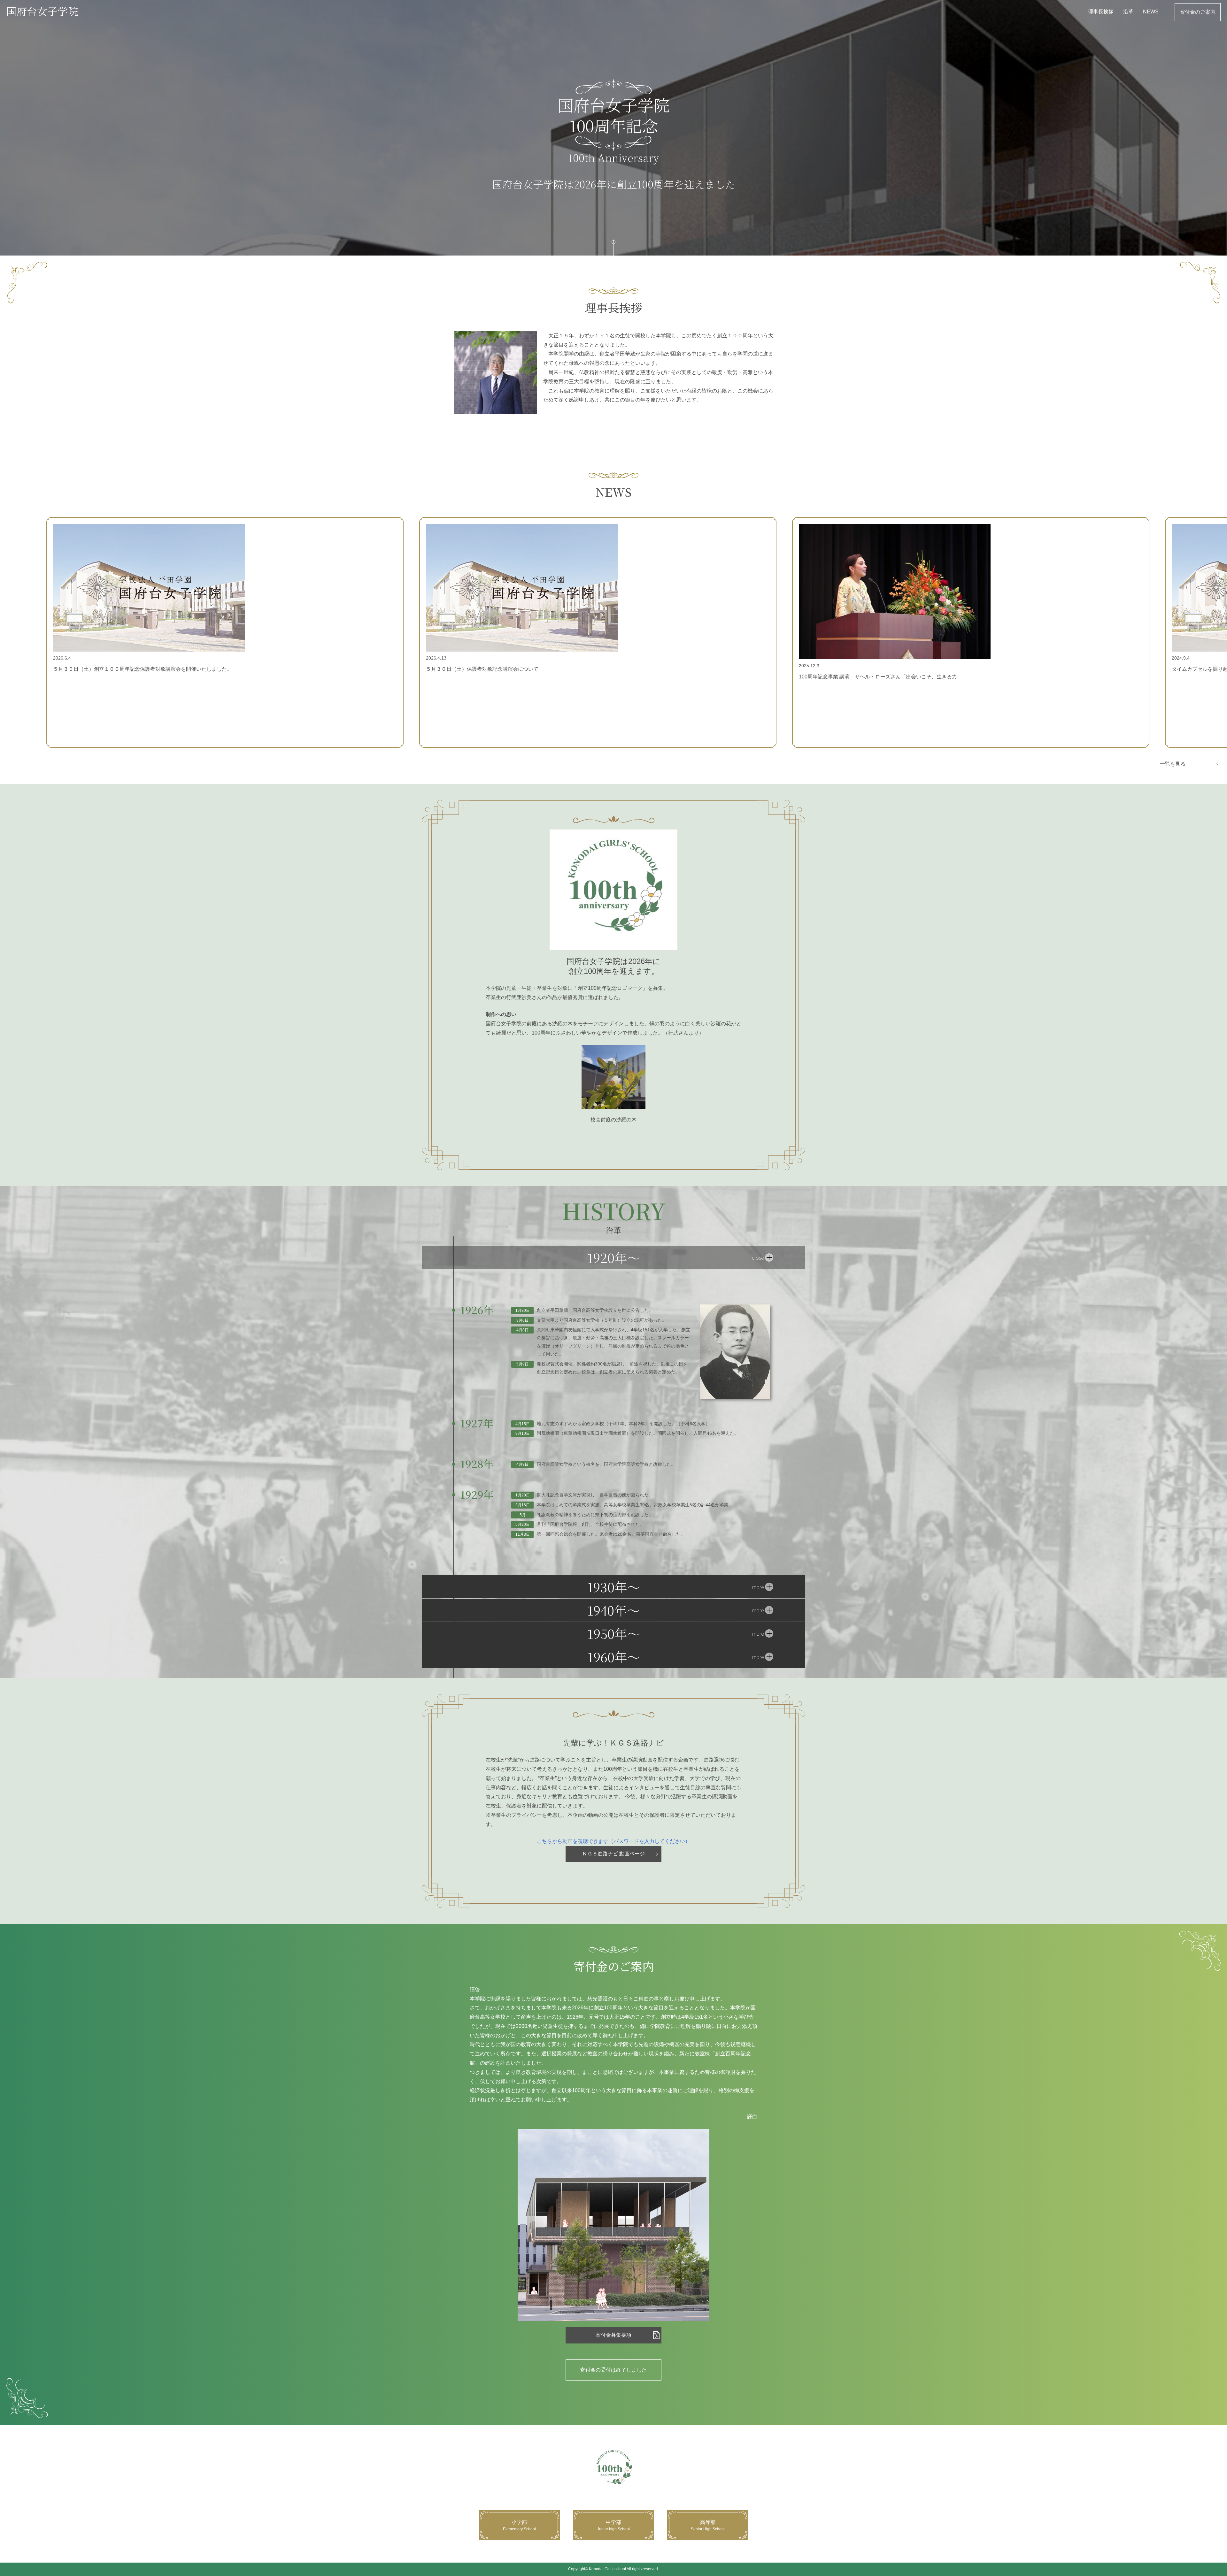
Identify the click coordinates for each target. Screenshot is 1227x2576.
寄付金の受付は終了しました (613, 2370)
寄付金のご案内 (1198, 12)
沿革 (1128, 12)
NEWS (1151, 12)
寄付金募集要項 (613, 2335)
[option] (225, 632)
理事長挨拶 (1101, 12)
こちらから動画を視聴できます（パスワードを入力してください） (613, 1841)
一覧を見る (1173, 764)
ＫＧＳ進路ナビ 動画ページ (613, 1854)
